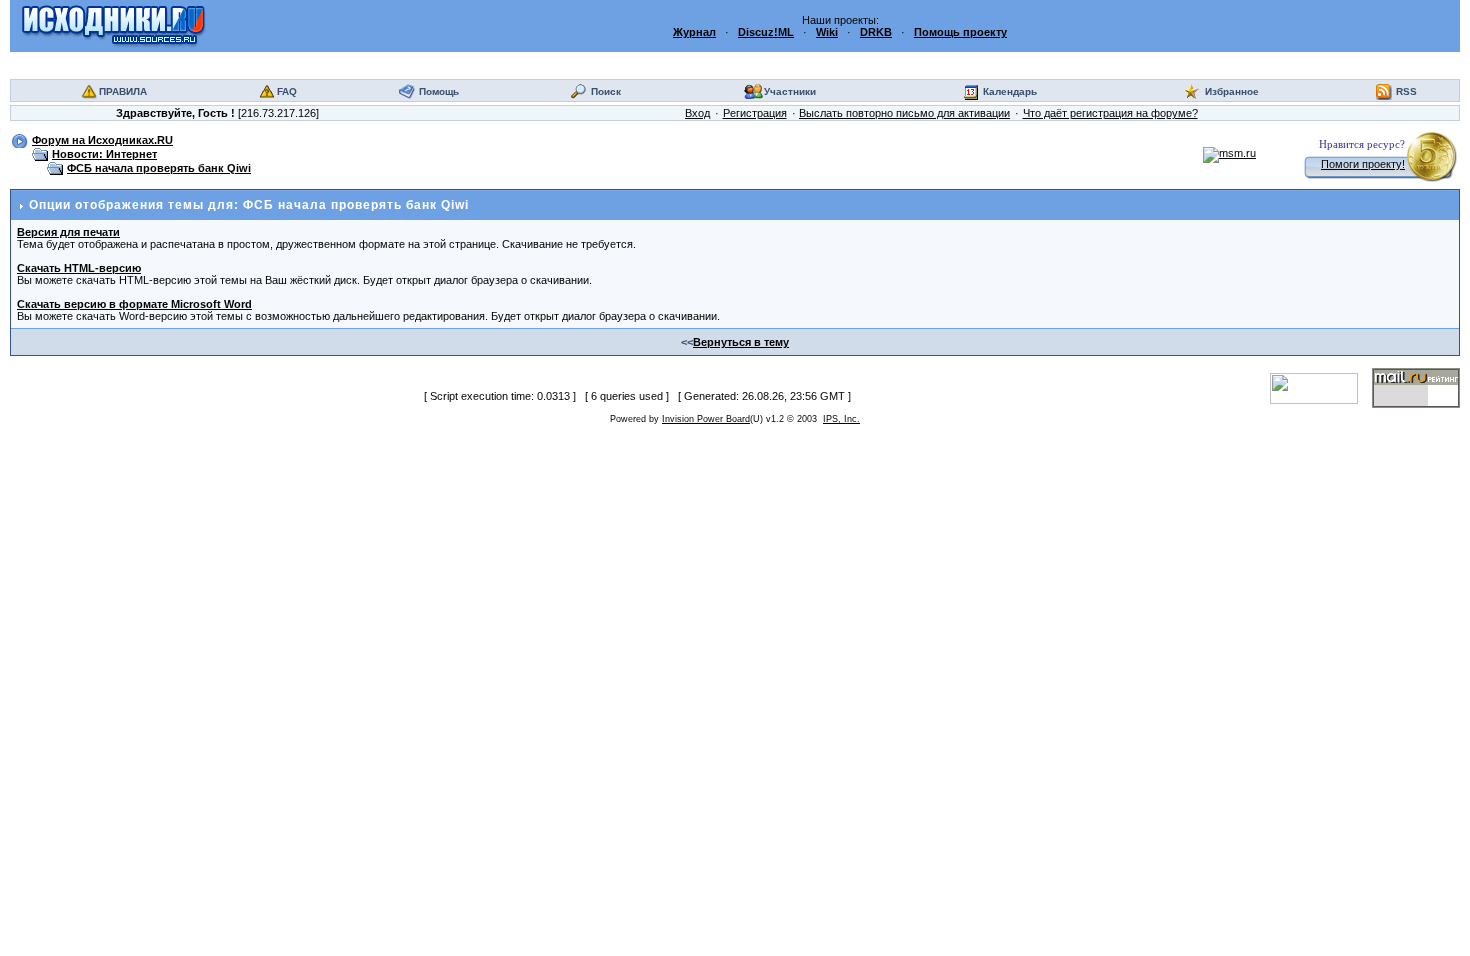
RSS (1406, 91)
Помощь (439, 91)
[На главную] (113, 25)
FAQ (287, 91)
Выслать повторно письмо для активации (904, 113)
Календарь (1010, 91)
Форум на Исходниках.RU (102, 140)
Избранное (1232, 91)
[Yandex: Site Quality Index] (1321, 387)
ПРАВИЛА (123, 91)
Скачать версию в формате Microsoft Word (134, 304)
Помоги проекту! (1363, 164)
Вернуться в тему (741, 342)
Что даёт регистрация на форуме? (1110, 113)
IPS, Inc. (841, 419)
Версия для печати (68, 232)
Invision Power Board (706, 419)
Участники (790, 91)
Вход (697, 113)
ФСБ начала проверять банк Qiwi (159, 168)
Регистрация (755, 113)
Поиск (606, 91)
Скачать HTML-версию (79, 268)
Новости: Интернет (104, 154)
